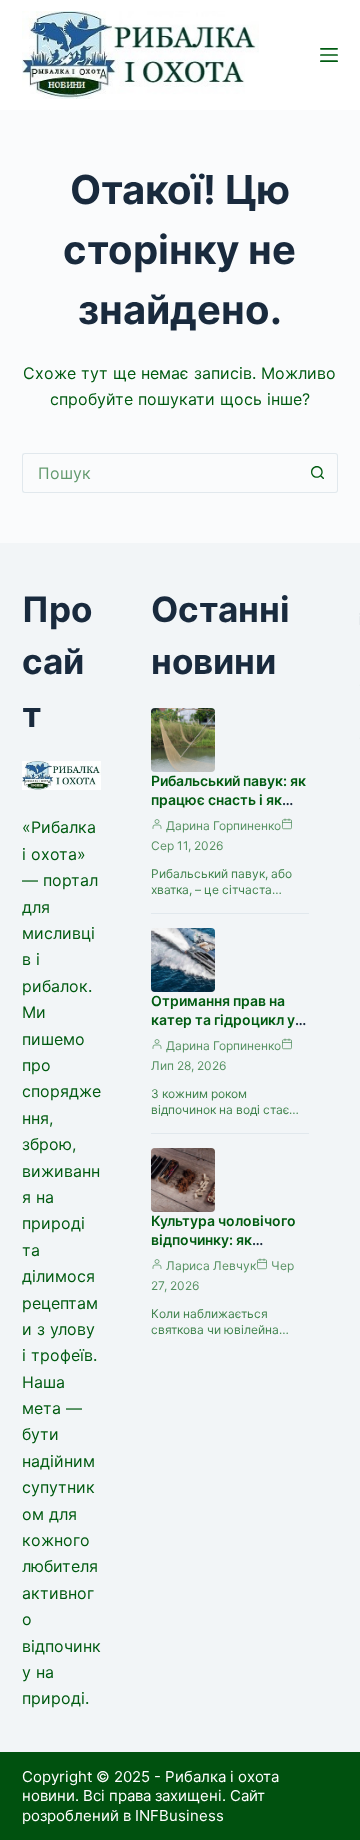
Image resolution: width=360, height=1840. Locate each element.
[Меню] (329, 55)
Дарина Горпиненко (223, 825)
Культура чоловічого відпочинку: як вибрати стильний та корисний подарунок (223, 1249)
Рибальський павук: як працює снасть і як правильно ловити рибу (228, 809)
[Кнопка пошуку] (318, 473)
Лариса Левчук (211, 1265)
